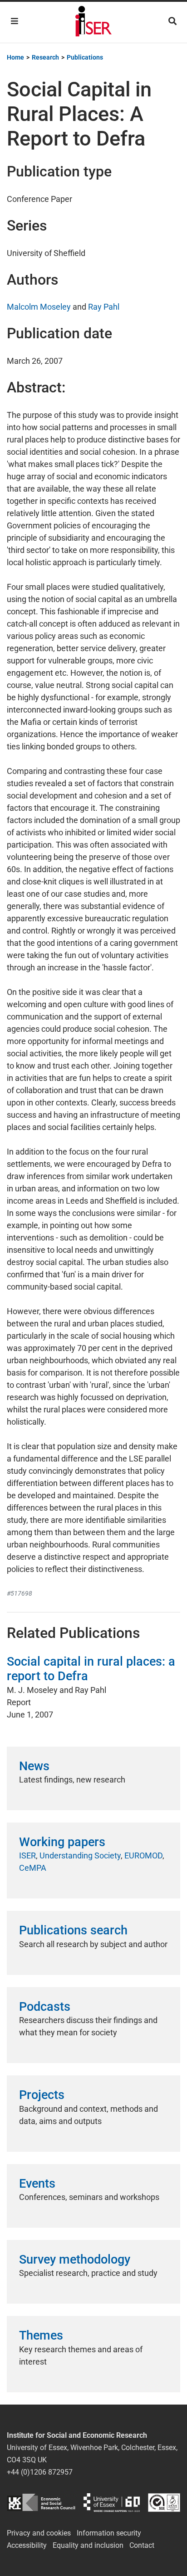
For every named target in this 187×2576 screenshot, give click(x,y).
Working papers (62, 1842)
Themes (41, 2335)
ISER (27, 1855)
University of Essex (112, 2503)
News (34, 1766)
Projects (42, 2095)
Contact (142, 2545)
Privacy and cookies (39, 2533)
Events (37, 2184)
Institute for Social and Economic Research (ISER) (93, 22)
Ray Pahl (104, 307)
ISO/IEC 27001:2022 (164, 2503)
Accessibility (27, 2545)
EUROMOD (143, 1855)
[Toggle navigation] (15, 21)
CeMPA (33, 1868)
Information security (109, 2533)
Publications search (73, 1930)
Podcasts (45, 2007)
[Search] (172, 21)
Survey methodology (75, 2260)
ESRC (41, 2503)
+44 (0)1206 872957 (40, 2472)
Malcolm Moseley (39, 307)
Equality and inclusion (88, 2545)
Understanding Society (80, 1855)
